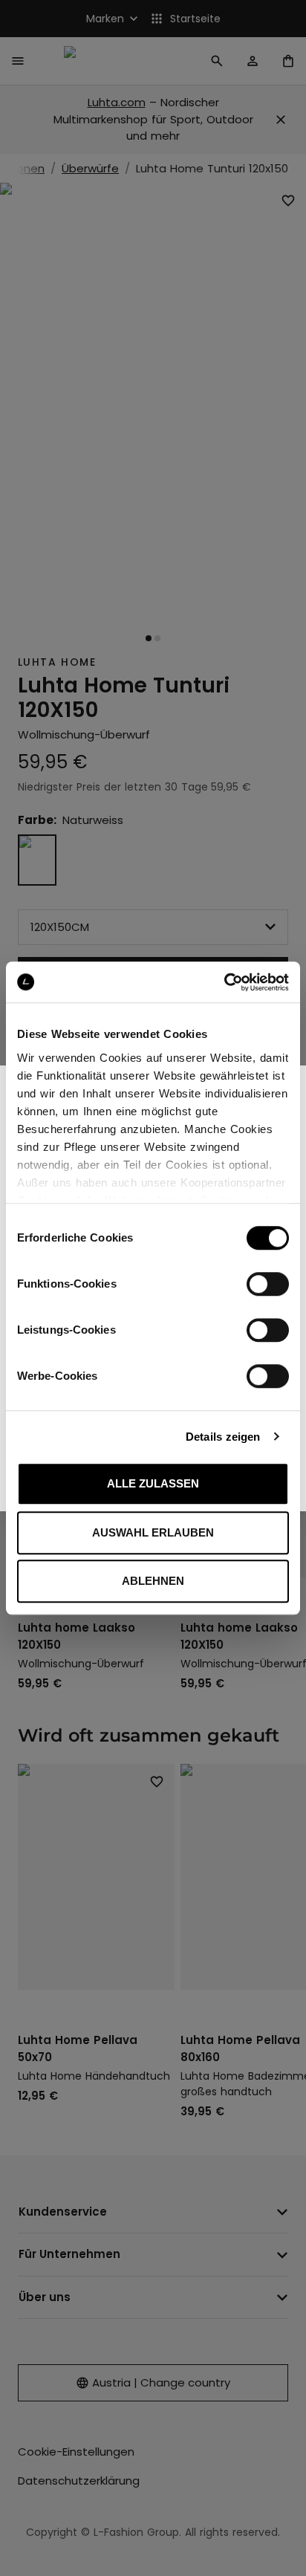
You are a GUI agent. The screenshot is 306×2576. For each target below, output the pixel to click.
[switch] (268, 1284)
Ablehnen (153, 1581)
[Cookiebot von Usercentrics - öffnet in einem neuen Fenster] (224, 982)
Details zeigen (223, 1437)
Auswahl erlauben (153, 1532)
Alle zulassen (153, 1483)
